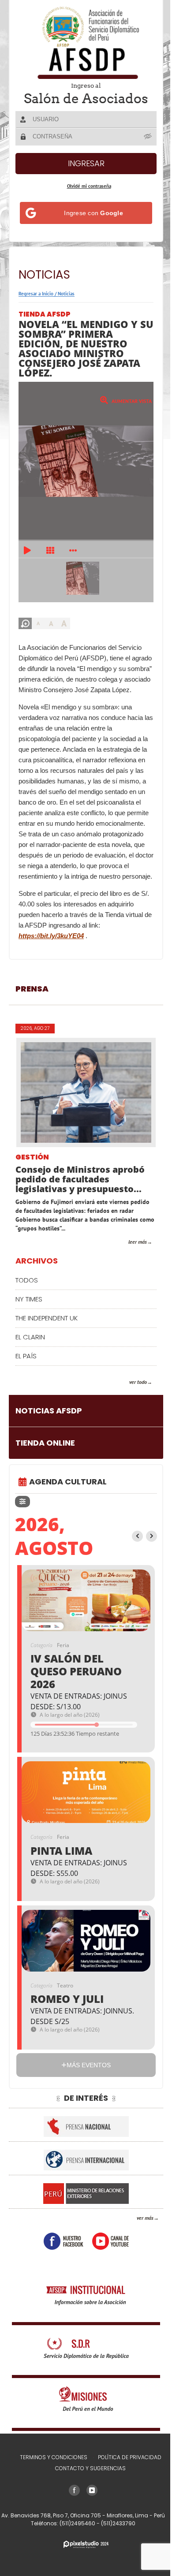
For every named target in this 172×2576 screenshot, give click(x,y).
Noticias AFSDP (49, 1432)
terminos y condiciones (50, 2478)
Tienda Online (45, 1464)
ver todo (131, 1403)
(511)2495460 (75, 2544)
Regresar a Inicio (36, 294)
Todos (27, 1301)
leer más (131, 1263)
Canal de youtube (107, 2262)
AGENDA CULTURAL (68, 1503)
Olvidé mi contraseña (86, 186)
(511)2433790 (115, 2544)
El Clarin (30, 1358)
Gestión (32, 1179)
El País (26, 1377)
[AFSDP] (83, 43)
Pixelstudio (83, 2566)
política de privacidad (126, 2478)
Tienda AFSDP (45, 314)
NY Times (29, 1320)
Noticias (66, 294)
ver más (138, 2239)
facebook (60, 2262)
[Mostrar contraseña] (143, 136)
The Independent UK (47, 1339)
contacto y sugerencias (87, 2489)
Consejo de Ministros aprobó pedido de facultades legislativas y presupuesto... (80, 1200)
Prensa (32, 1010)
